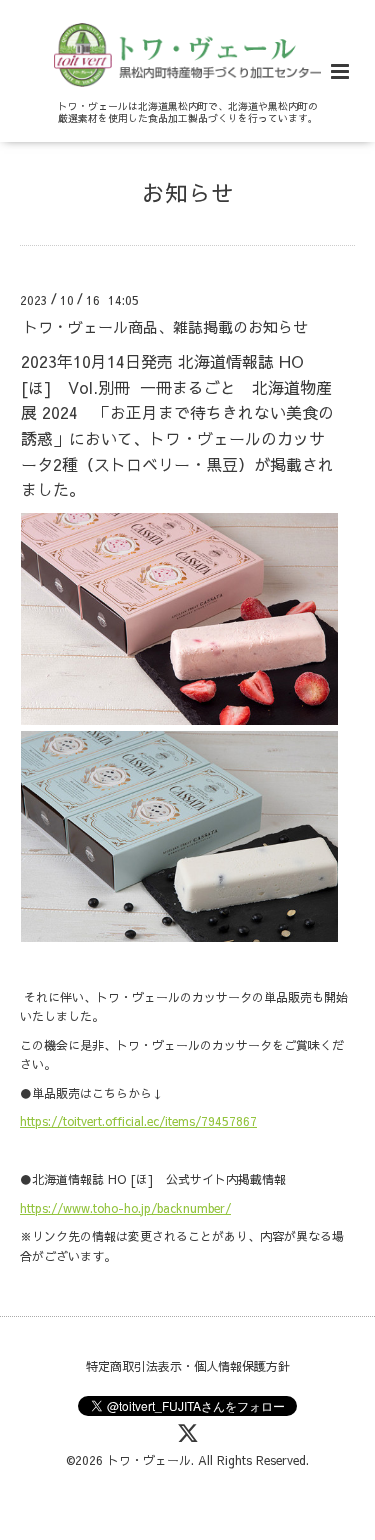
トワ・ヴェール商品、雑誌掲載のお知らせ (165, 326)
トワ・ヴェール (149, 1460)
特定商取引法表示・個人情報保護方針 (188, 1366)
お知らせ (188, 192)
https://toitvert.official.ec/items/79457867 (138, 1121)
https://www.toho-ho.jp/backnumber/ (125, 1208)
